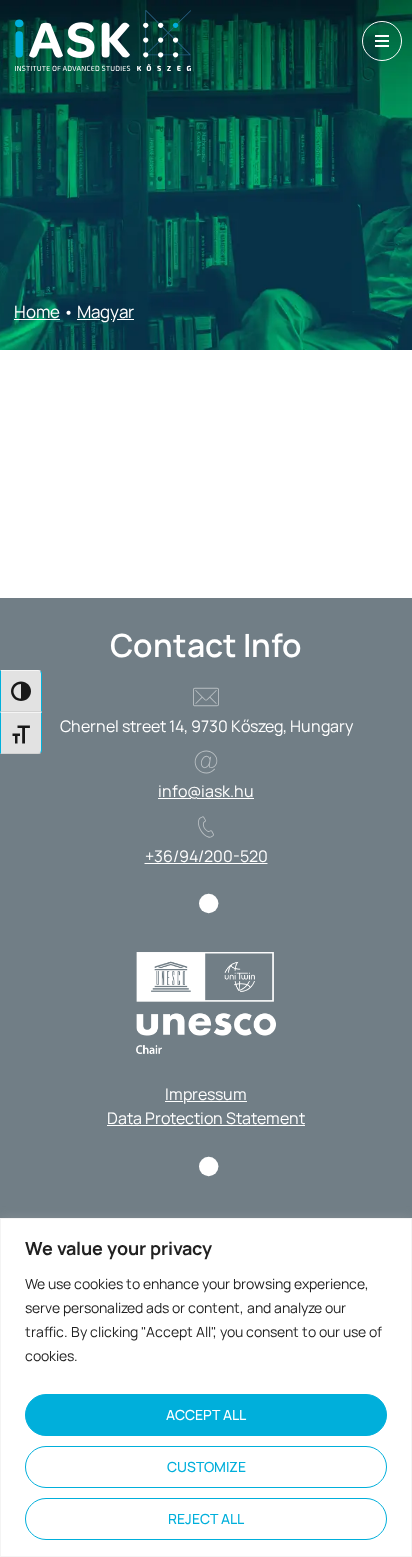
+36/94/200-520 (206, 856)
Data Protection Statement (206, 1118)
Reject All (206, 1518)
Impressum (206, 1094)
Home (37, 311)
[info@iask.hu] (206, 762)
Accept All (206, 1414)
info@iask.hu (206, 791)
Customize (206, 1466)
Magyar (105, 311)
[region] (206, 1387)
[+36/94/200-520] (206, 827)
